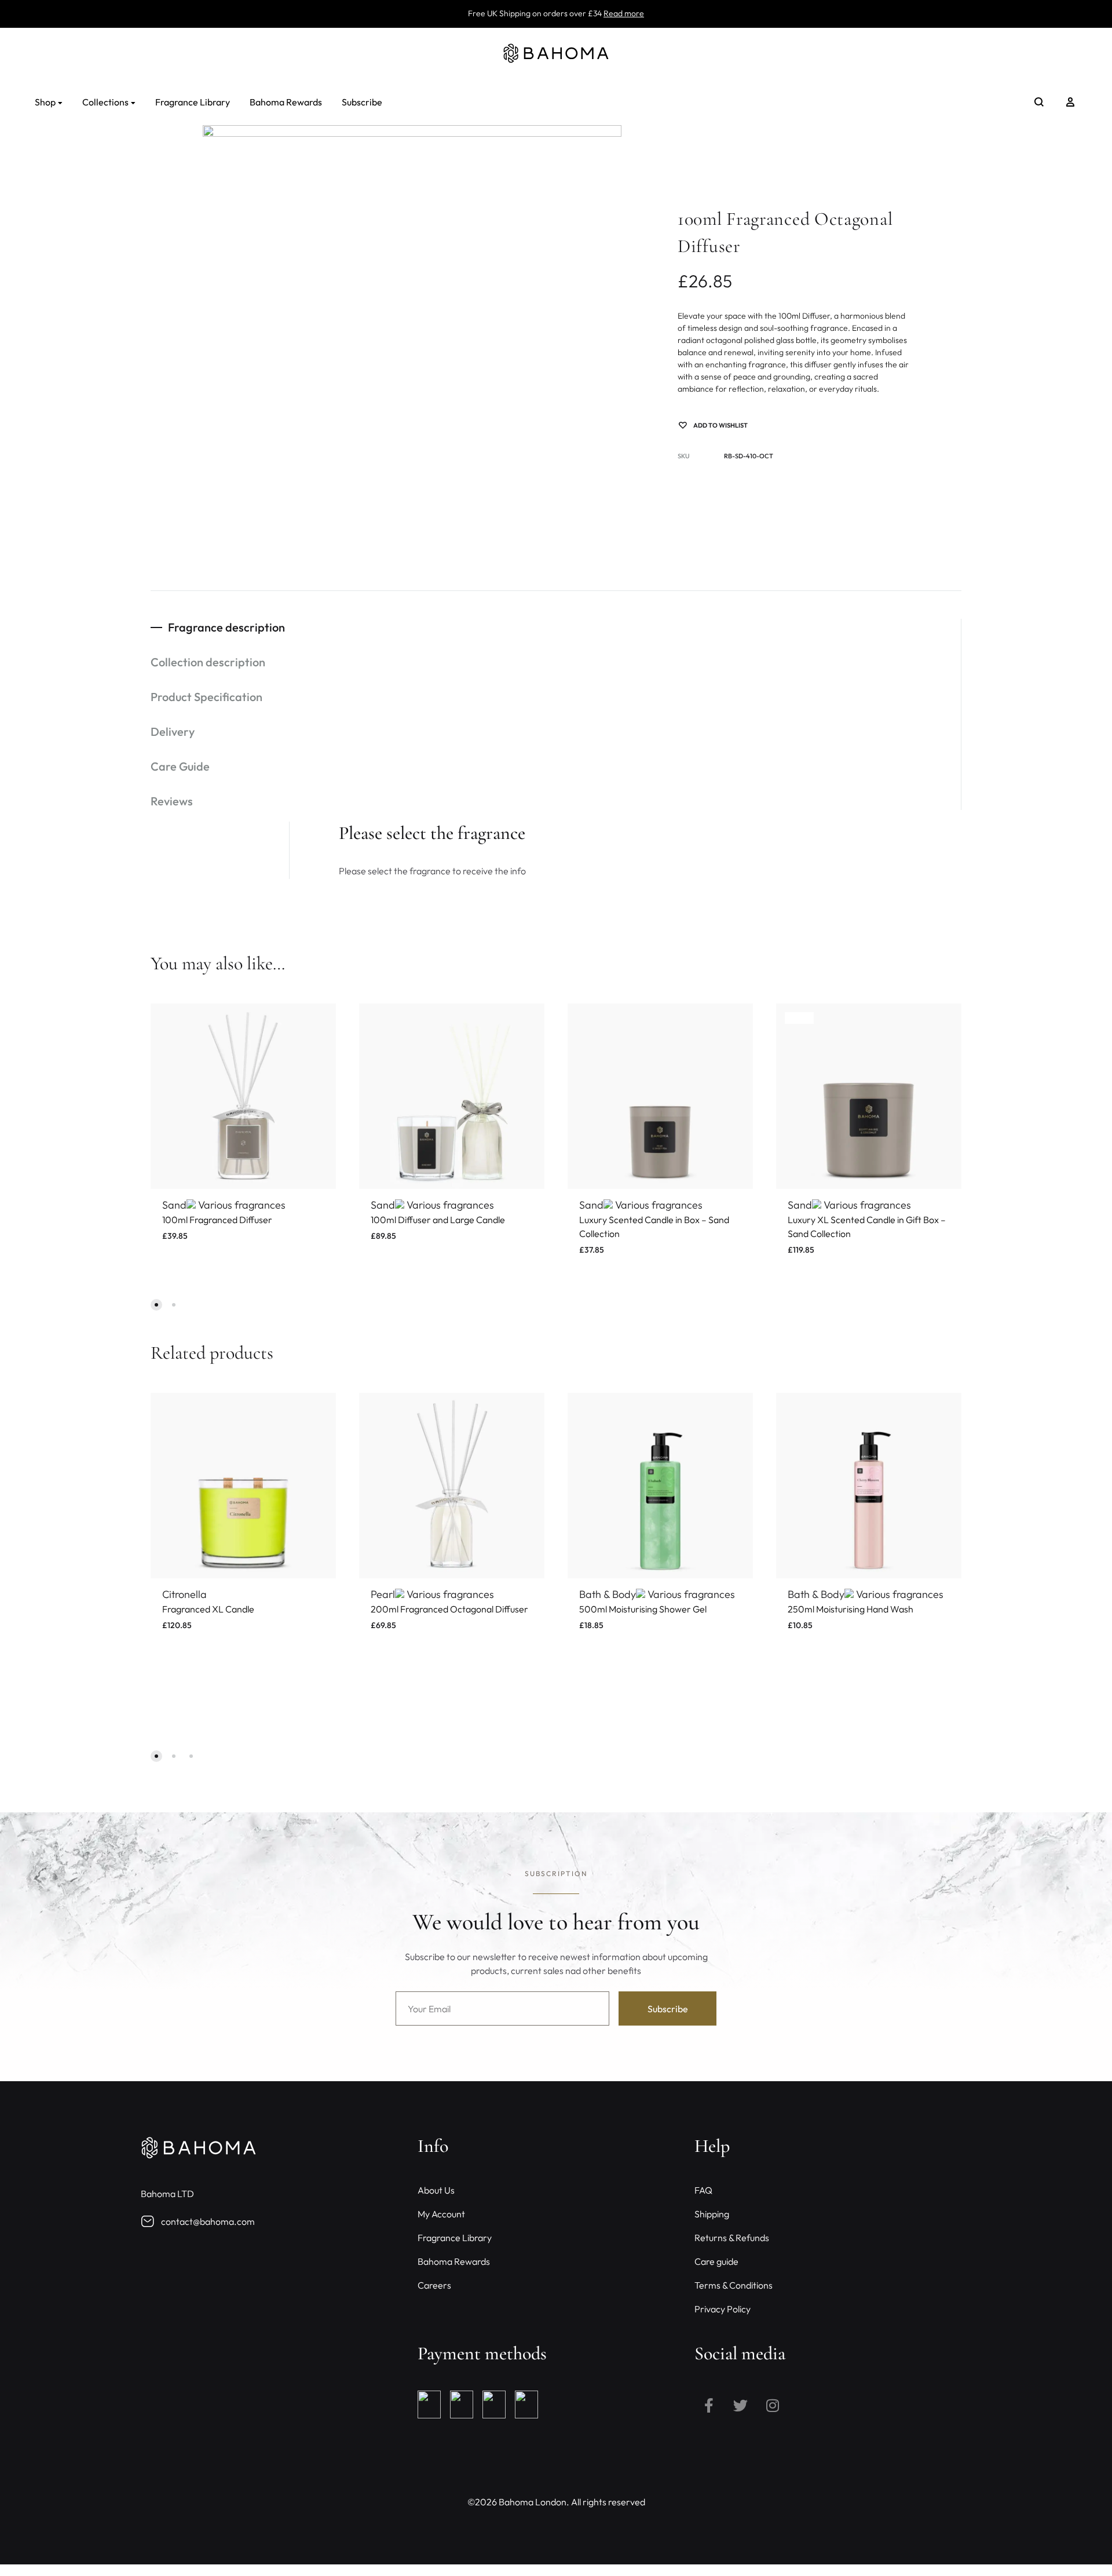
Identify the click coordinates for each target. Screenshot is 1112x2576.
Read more (624, 13)
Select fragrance (202, 1249)
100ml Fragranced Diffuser (217, 1220)
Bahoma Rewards (286, 102)
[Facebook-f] (709, 2405)
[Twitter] (741, 2405)
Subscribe (362, 102)
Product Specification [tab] (206, 697)
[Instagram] (773, 2405)
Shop (45, 102)
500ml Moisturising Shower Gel (643, 1609)
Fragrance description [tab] (226, 627)
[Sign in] (1070, 102)
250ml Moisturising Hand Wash (851, 1609)
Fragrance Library (193, 102)
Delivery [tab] (173, 731)
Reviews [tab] (172, 801)
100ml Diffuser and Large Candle (438, 1220)
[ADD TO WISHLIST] (319, 1021)
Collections (105, 102)
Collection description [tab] (208, 662)
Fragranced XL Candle (208, 1609)
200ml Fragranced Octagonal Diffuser (449, 1609)
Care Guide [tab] (180, 766)
